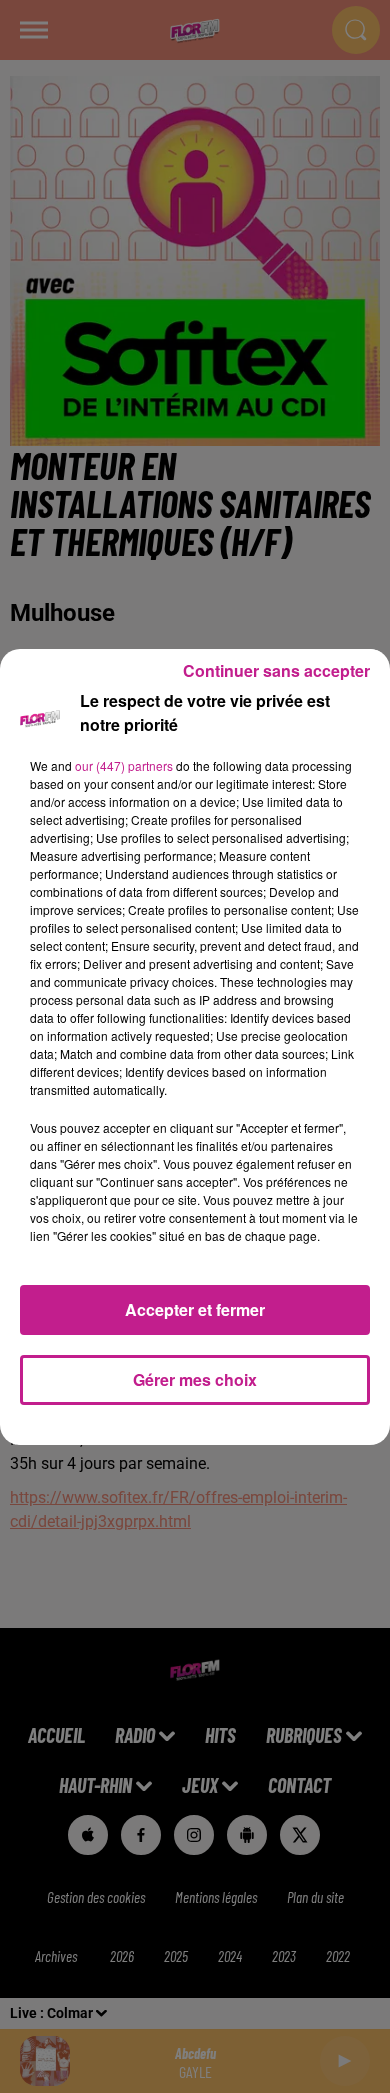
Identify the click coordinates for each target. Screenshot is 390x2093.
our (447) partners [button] (124, 765)
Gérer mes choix (195, 1379)
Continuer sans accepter (276, 670)
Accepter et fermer (195, 1309)
